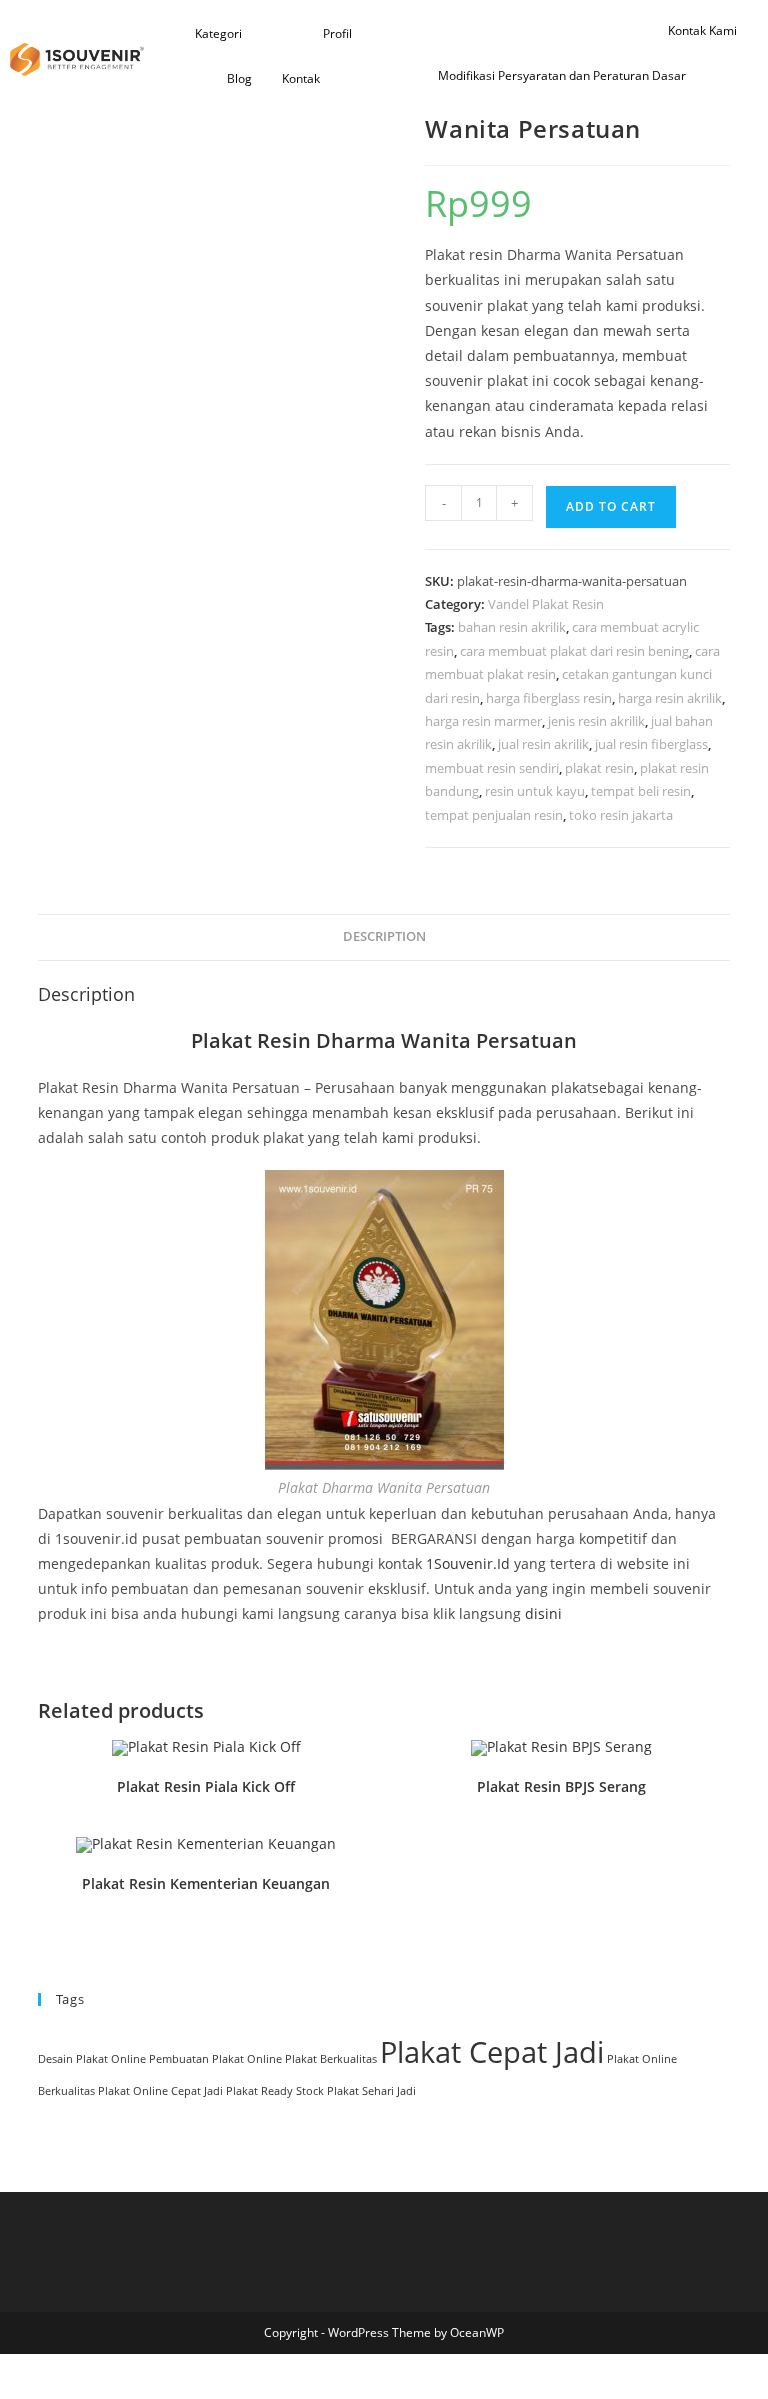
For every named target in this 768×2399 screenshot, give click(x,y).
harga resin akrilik (670, 698)
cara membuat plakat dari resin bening (574, 651)
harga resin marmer (483, 721)
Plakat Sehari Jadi (371, 2091)
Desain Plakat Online (92, 2059)
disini (543, 1613)
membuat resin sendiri (492, 768)
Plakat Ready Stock (275, 2091)
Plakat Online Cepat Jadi (160, 2091)
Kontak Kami (702, 30)
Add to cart (611, 506)
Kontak (301, 78)
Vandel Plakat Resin (546, 604)
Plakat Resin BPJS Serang (561, 1786)
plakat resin (599, 768)
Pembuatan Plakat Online (215, 2059)
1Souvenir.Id (468, 1563)
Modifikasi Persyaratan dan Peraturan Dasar (562, 75)
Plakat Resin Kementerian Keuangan (206, 1883)
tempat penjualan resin (494, 815)
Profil (337, 33)
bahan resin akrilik (512, 627)
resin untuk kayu (535, 791)
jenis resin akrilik (596, 721)
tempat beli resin (641, 791)
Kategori (218, 33)
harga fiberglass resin (549, 698)
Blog (239, 78)
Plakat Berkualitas (331, 2059)
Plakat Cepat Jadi (492, 2052)
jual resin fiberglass (651, 744)
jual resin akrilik (543, 744)
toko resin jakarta (621, 815)
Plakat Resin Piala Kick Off (206, 1786)
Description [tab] (384, 936)
